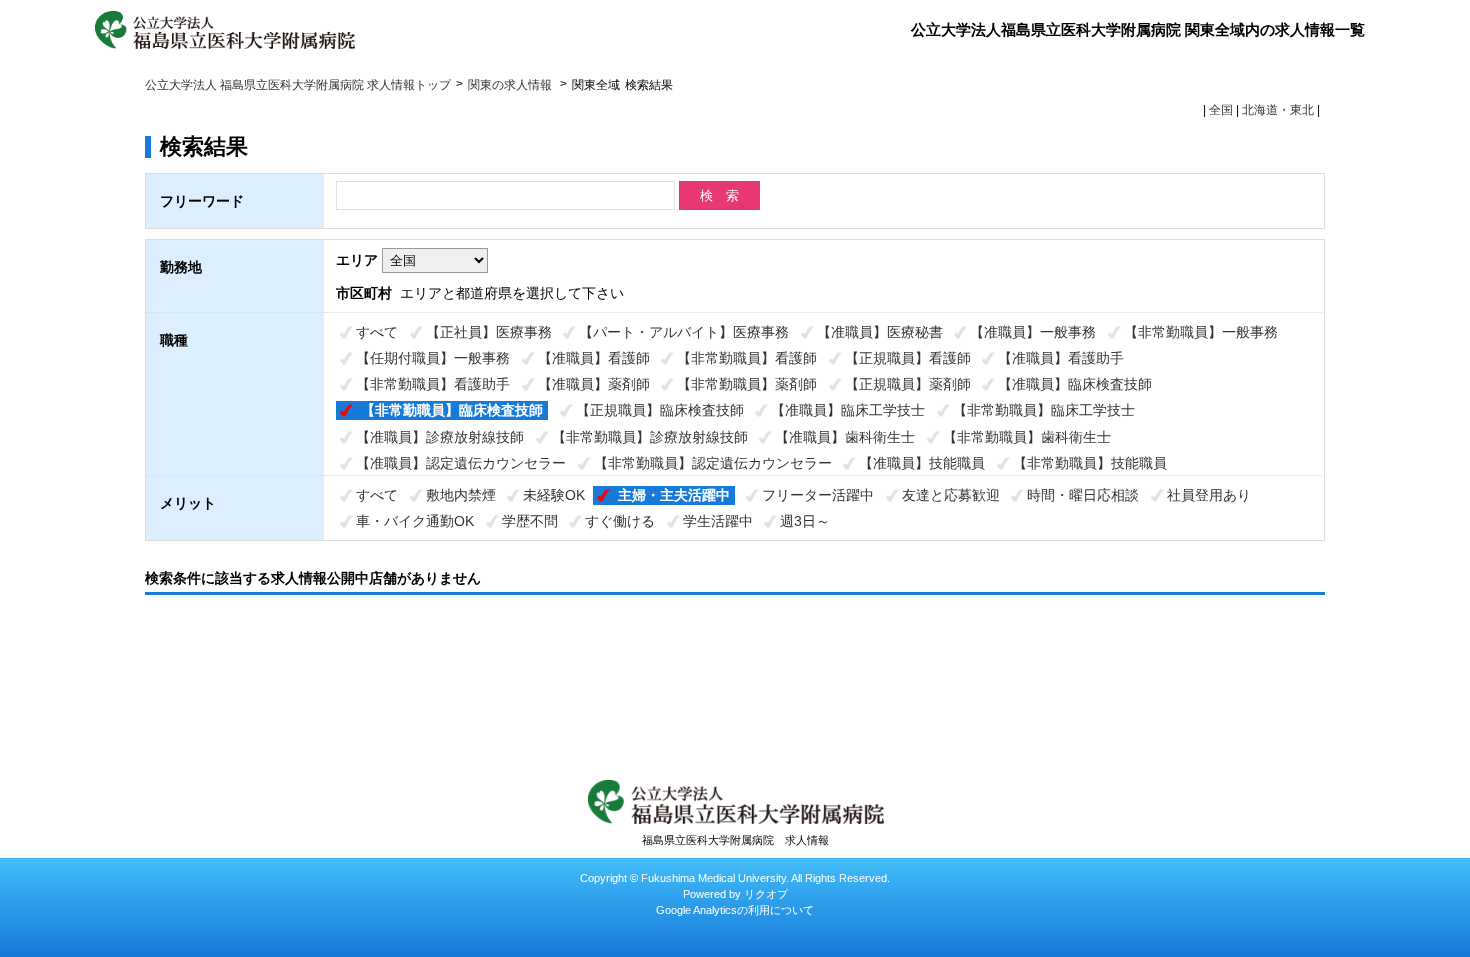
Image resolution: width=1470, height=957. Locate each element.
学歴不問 (530, 521)
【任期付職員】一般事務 (433, 358)
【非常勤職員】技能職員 (1090, 463)
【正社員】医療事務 (489, 332)
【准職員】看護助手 (1061, 358)
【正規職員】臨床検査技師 (660, 410)
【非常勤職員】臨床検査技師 (452, 410)
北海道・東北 (1278, 110)
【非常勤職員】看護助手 (433, 384)
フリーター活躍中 (818, 495)
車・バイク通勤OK (415, 521)
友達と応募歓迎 (951, 495)
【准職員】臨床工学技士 (848, 410)
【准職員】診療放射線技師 (440, 437)
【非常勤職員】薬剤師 (747, 384)
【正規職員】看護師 (908, 358)
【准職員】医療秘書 (880, 332)
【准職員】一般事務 (1033, 332)
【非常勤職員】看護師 (747, 358)
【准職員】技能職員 (922, 463)
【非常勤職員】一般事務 (1201, 332)
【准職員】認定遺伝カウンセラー (461, 463)
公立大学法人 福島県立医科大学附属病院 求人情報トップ (298, 85)
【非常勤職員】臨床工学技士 (1044, 410)
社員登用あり (1209, 495)
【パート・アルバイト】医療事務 (684, 332)
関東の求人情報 (511, 85)
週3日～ (805, 521)
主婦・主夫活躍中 (674, 495)
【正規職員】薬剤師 (908, 384)
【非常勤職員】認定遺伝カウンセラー (713, 463)
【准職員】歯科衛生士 (845, 437)
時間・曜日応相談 (1083, 495)
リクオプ (766, 894)
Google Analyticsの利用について (735, 910)
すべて (377, 332)
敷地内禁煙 (461, 495)
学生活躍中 (718, 521)
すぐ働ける (620, 521)
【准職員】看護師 (594, 358)
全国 (1221, 110)
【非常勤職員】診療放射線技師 (650, 437)
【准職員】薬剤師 (594, 384)
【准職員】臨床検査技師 (1075, 384)
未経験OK (554, 495)
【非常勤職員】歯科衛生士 (1027, 437)
